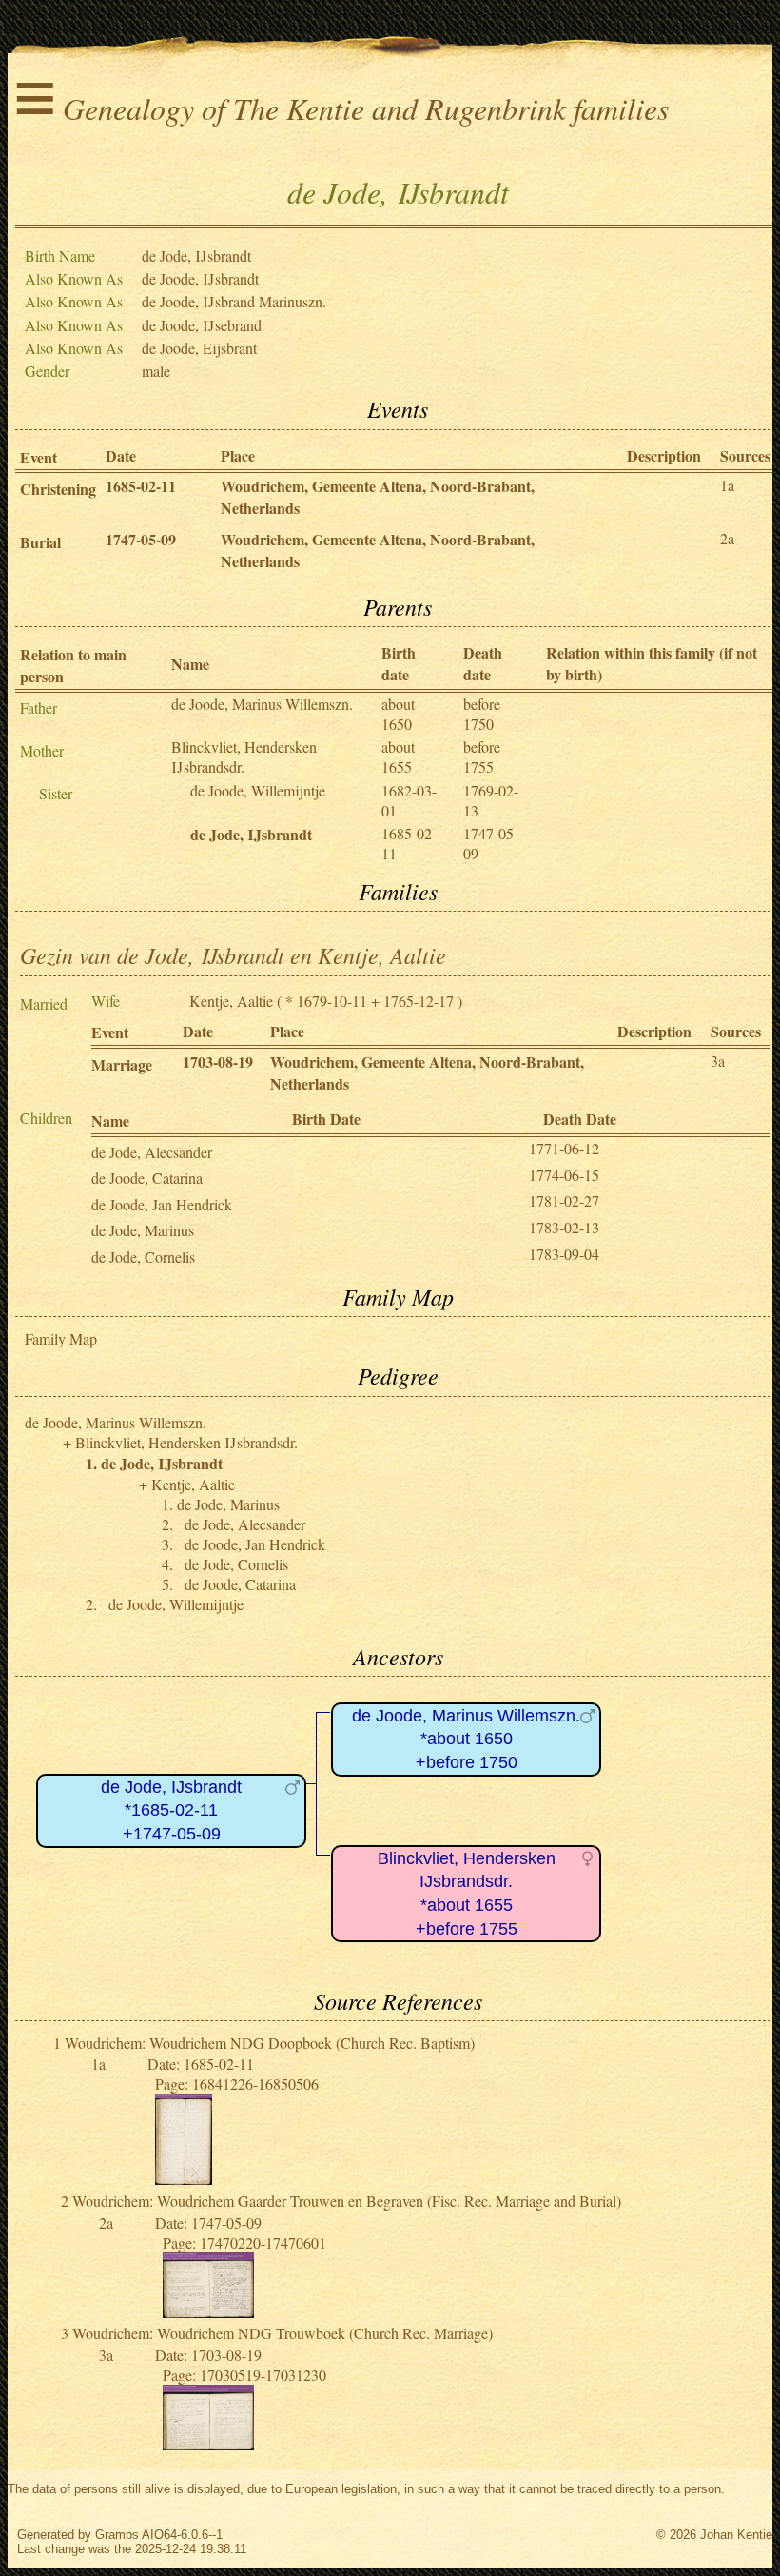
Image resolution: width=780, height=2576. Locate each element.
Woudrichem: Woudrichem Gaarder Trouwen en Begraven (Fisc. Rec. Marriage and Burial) (347, 2201)
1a (727, 485)
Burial (40, 542)
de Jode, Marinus (143, 1230)
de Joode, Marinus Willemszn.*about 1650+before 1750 (466, 1739)
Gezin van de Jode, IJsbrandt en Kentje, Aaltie (233, 954)
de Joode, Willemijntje (258, 790)
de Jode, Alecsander (152, 1152)
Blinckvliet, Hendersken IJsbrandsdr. (244, 757)
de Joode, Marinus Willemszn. (262, 704)
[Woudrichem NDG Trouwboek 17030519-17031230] (208, 2444)
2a (727, 538)
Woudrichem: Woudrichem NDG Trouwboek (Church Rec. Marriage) (283, 2333)
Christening (58, 489)
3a (718, 1061)
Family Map (61, 1338)
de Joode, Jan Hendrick (162, 1204)
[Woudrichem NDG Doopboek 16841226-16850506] (184, 2179)
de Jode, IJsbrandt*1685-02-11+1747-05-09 (171, 1810)
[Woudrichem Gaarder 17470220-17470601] (208, 2312)
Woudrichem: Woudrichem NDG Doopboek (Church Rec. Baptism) (270, 2043)
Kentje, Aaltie (231, 1001)
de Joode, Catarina (147, 1178)
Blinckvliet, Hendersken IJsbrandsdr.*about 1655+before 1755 (467, 1894)
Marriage (122, 1064)
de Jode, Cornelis (143, 1257)
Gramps (117, 2535)
